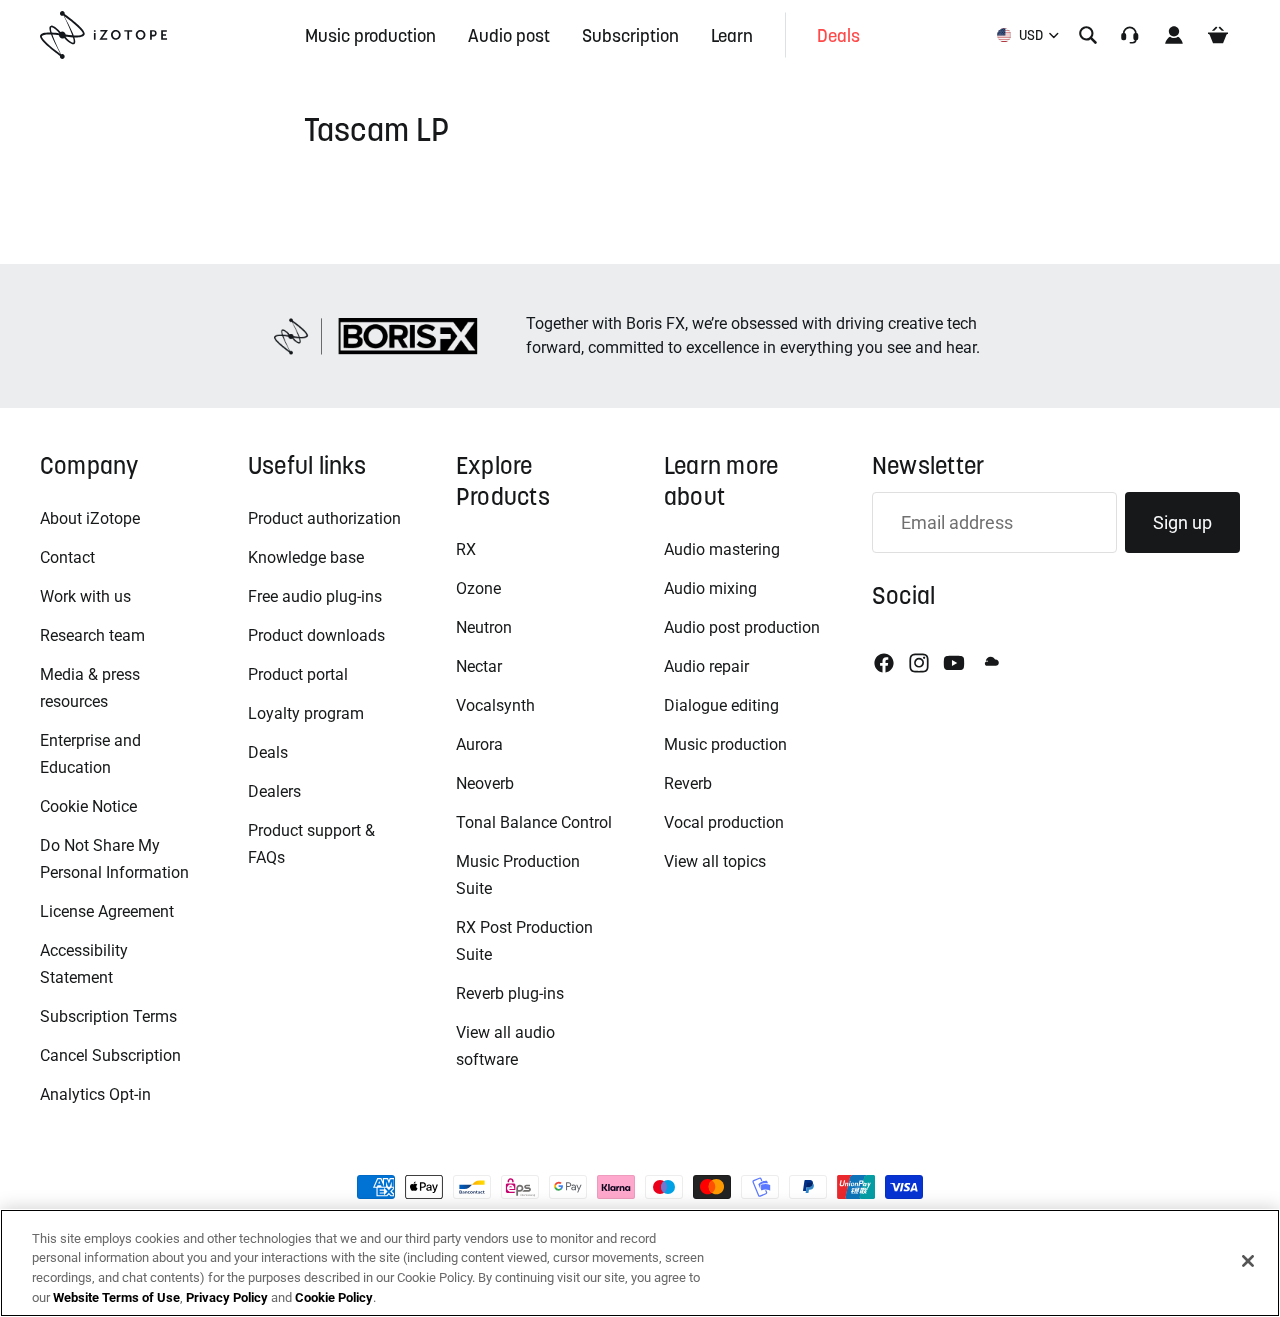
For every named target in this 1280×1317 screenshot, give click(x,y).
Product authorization (324, 518)
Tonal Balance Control (534, 822)
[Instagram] (919, 663)
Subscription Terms (108, 1016)
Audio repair (706, 666)
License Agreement (107, 911)
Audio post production (742, 627)
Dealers (274, 791)
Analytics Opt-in (95, 1094)
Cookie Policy (334, 1296)
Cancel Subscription (110, 1055)
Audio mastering (722, 549)
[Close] (1248, 1261)
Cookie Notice (88, 806)
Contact (67, 557)
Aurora (479, 744)
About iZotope (90, 518)
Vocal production (724, 822)
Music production (725, 744)
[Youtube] (954, 663)
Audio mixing (710, 588)
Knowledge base (306, 557)
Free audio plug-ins (315, 596)
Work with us (85, 596)
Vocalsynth (495, 705)
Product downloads (316, 635)
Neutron (484, 627)
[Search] (1088, 35)
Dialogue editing (721, 705)
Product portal (298, 674)
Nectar (479, 666)
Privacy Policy (227, 1296)
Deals (268, 752)
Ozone (478, 588)
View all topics (715, 861)
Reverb (688, 783)
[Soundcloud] (990, 663)
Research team (92, 635)
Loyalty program (306, 713)
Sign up (1182, 522)
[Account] (1174, 35)
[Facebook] (884, 663)
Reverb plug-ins (510, 993)
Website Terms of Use (116, 1296)
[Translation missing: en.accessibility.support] (1130, 35)
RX (466, 549)
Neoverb (485, 783)
